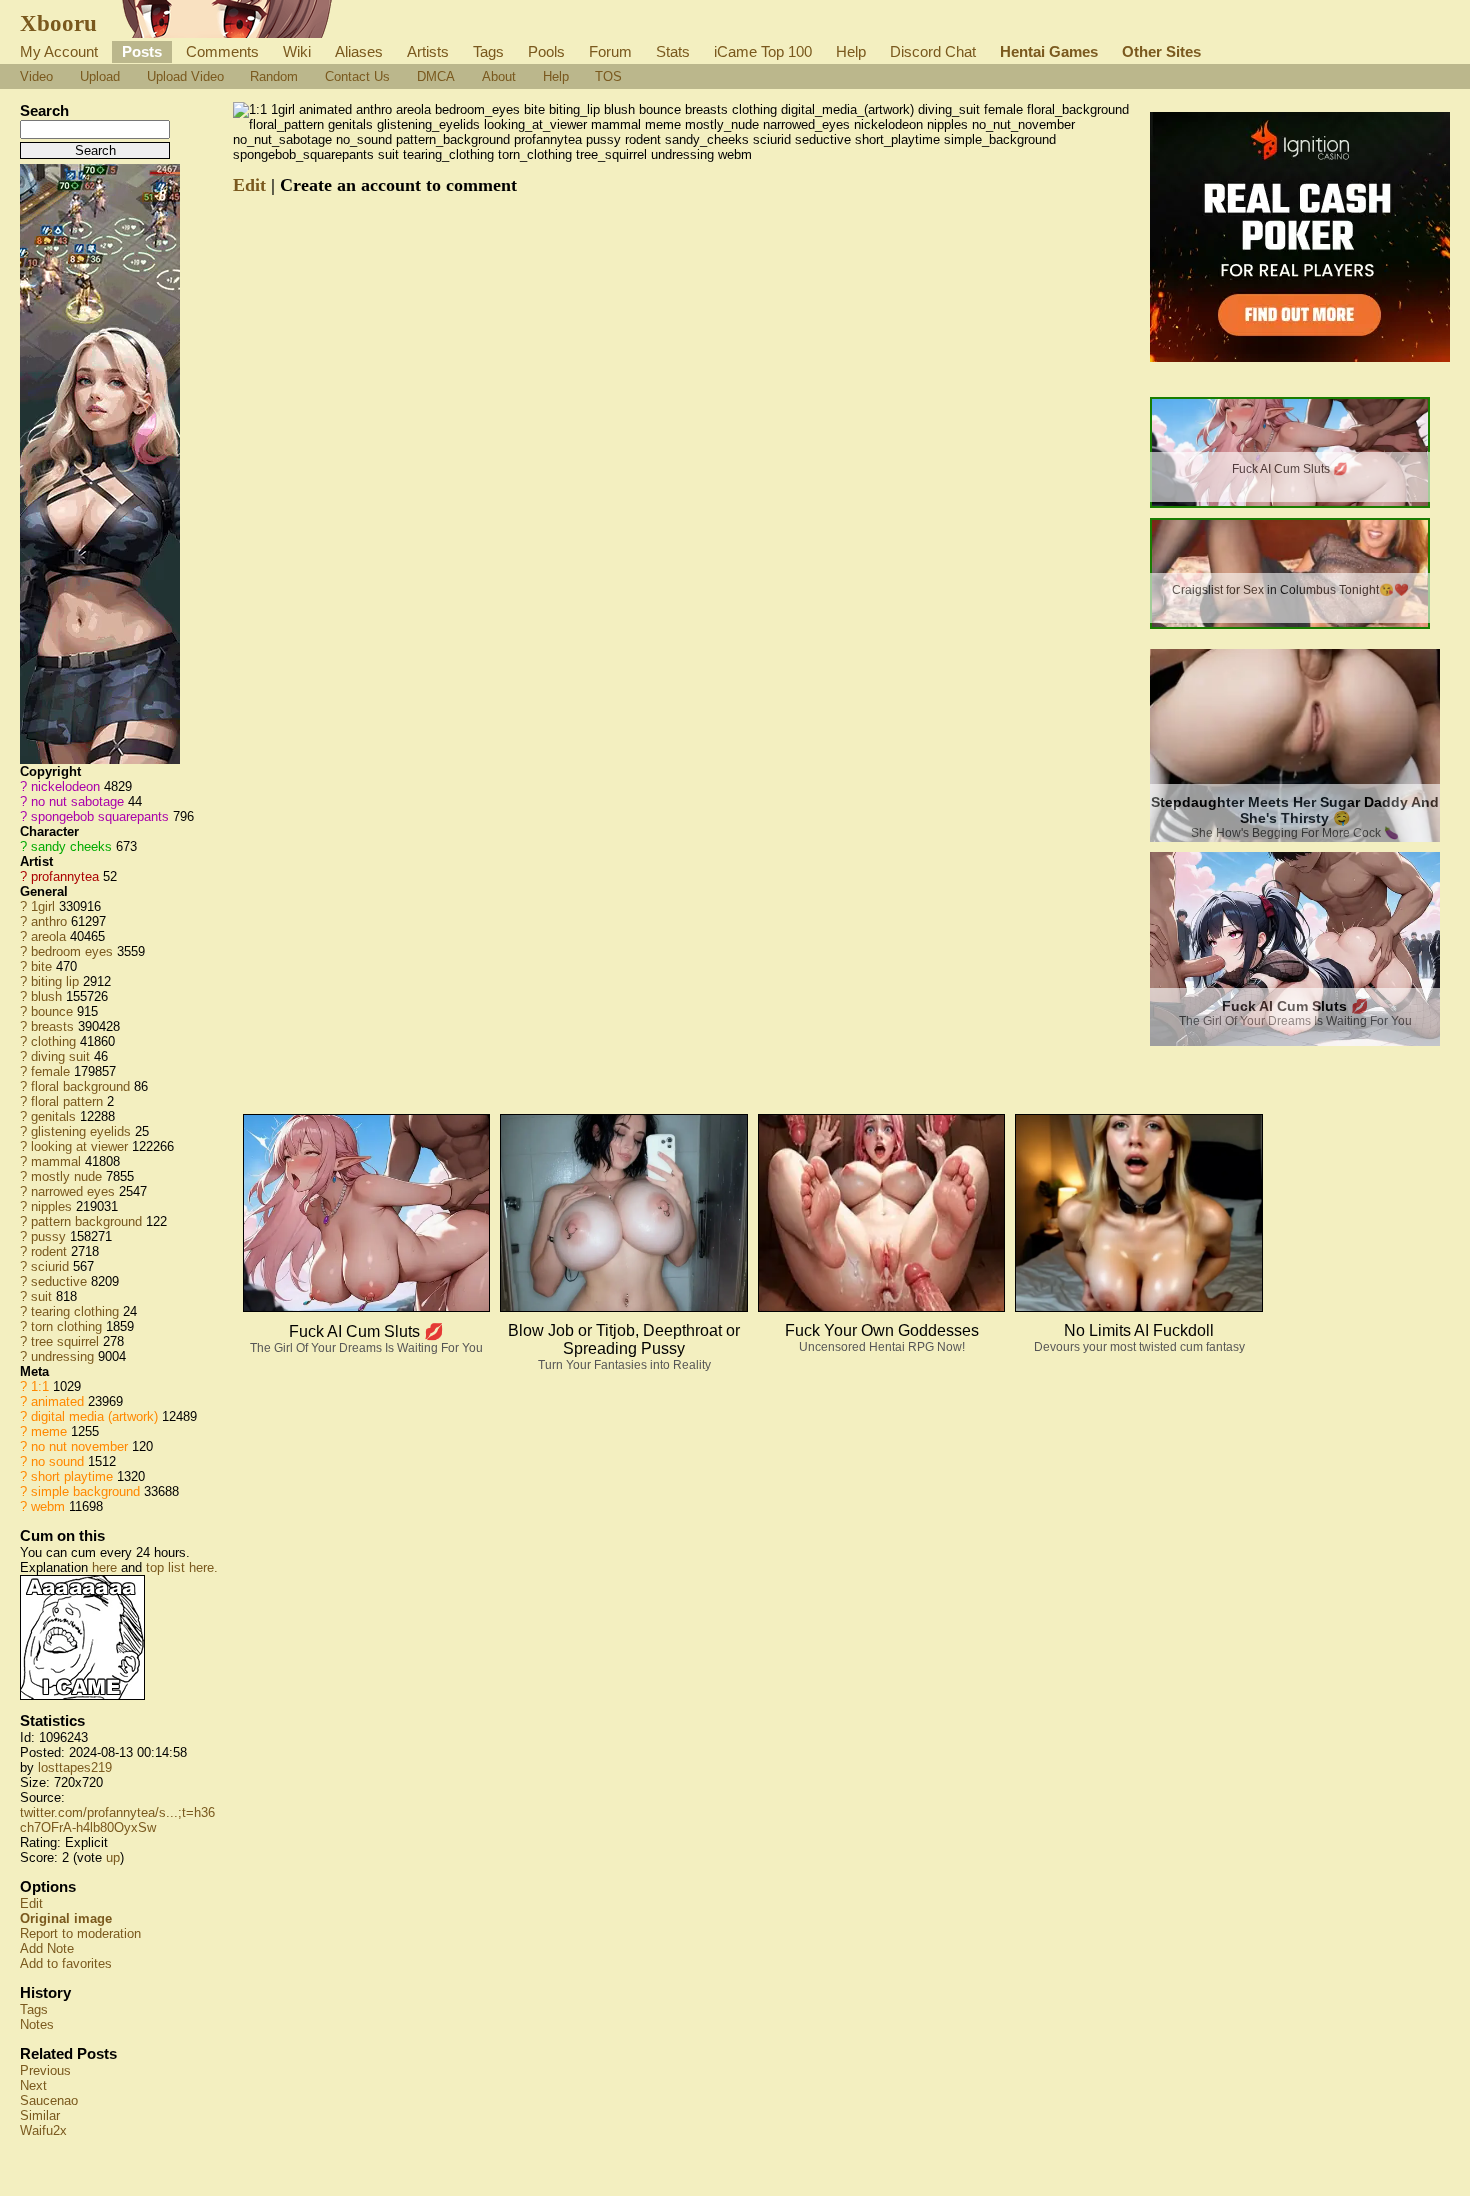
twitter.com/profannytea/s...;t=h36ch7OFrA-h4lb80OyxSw (117, 1820)
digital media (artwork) (94, 1416)
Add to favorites (66, 1963)
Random (274, 76)
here (104, 1567)
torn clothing (66, 1326)
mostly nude (66, 1176)
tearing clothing (75, 1311)
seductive (59, 1281)
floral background (80, 1086)
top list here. (182, 1567)
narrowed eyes (73, 1191)
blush (46, 996)
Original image (66, 1918)
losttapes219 (75, 1767)
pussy (48, 1236)
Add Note (47, 1948)
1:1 (40, 1386)
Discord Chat (933, 51)
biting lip (55, 981)
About (499, 76)
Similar (40, 2115)
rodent (49, 1251)
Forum (610, 51)
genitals (53, 1116)
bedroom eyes (72, 951)
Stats (673, 51)
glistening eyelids (81, 1131)
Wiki (297, 51)
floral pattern (67, 1101)
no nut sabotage (77, 801)
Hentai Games (1049, 51)
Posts (142, 51)
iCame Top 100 (763, 51)
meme (49, 1431)
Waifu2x (43, 2130)
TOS (608, 76)
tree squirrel (65, 1341)
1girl (43, 906)
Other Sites (1161, 51)
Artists (428, 51)
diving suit (60, 1056)
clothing (53, 1041)
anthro (49, 921)
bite (41, 966)
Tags (488, 51)
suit (41, 1296)
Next (33, 2085)
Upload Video (185, 76)
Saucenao (49, 2100)
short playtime (72, 1476)
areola (48, 936)
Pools (546, 51)
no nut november (79, 1446)
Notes (37, 2024)
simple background (85, 1491)
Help (851, 51)
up (113, 1857)
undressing (62, 1356)
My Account (59, 51)
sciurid (50, 1266)
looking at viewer (79, 1146)
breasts (52, 1026)
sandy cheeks (71, 846)
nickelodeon (65, 786)
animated (57, 1401)
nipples (51, 1206)
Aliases (359, 51)
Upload (100, 76)
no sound (57, 1461)
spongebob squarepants (100, 816)
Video (36, 76)
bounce (52, 1011)
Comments (222, 51)
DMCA (436, 76)
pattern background (86, 1221)
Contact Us (357, 76)
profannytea (65, 876)
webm (48, 1506)
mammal (56, 1161)
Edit (31, 1903)
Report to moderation (80, 1933)
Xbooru (58, 23)
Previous (45, 2070)
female (50, 1071)
